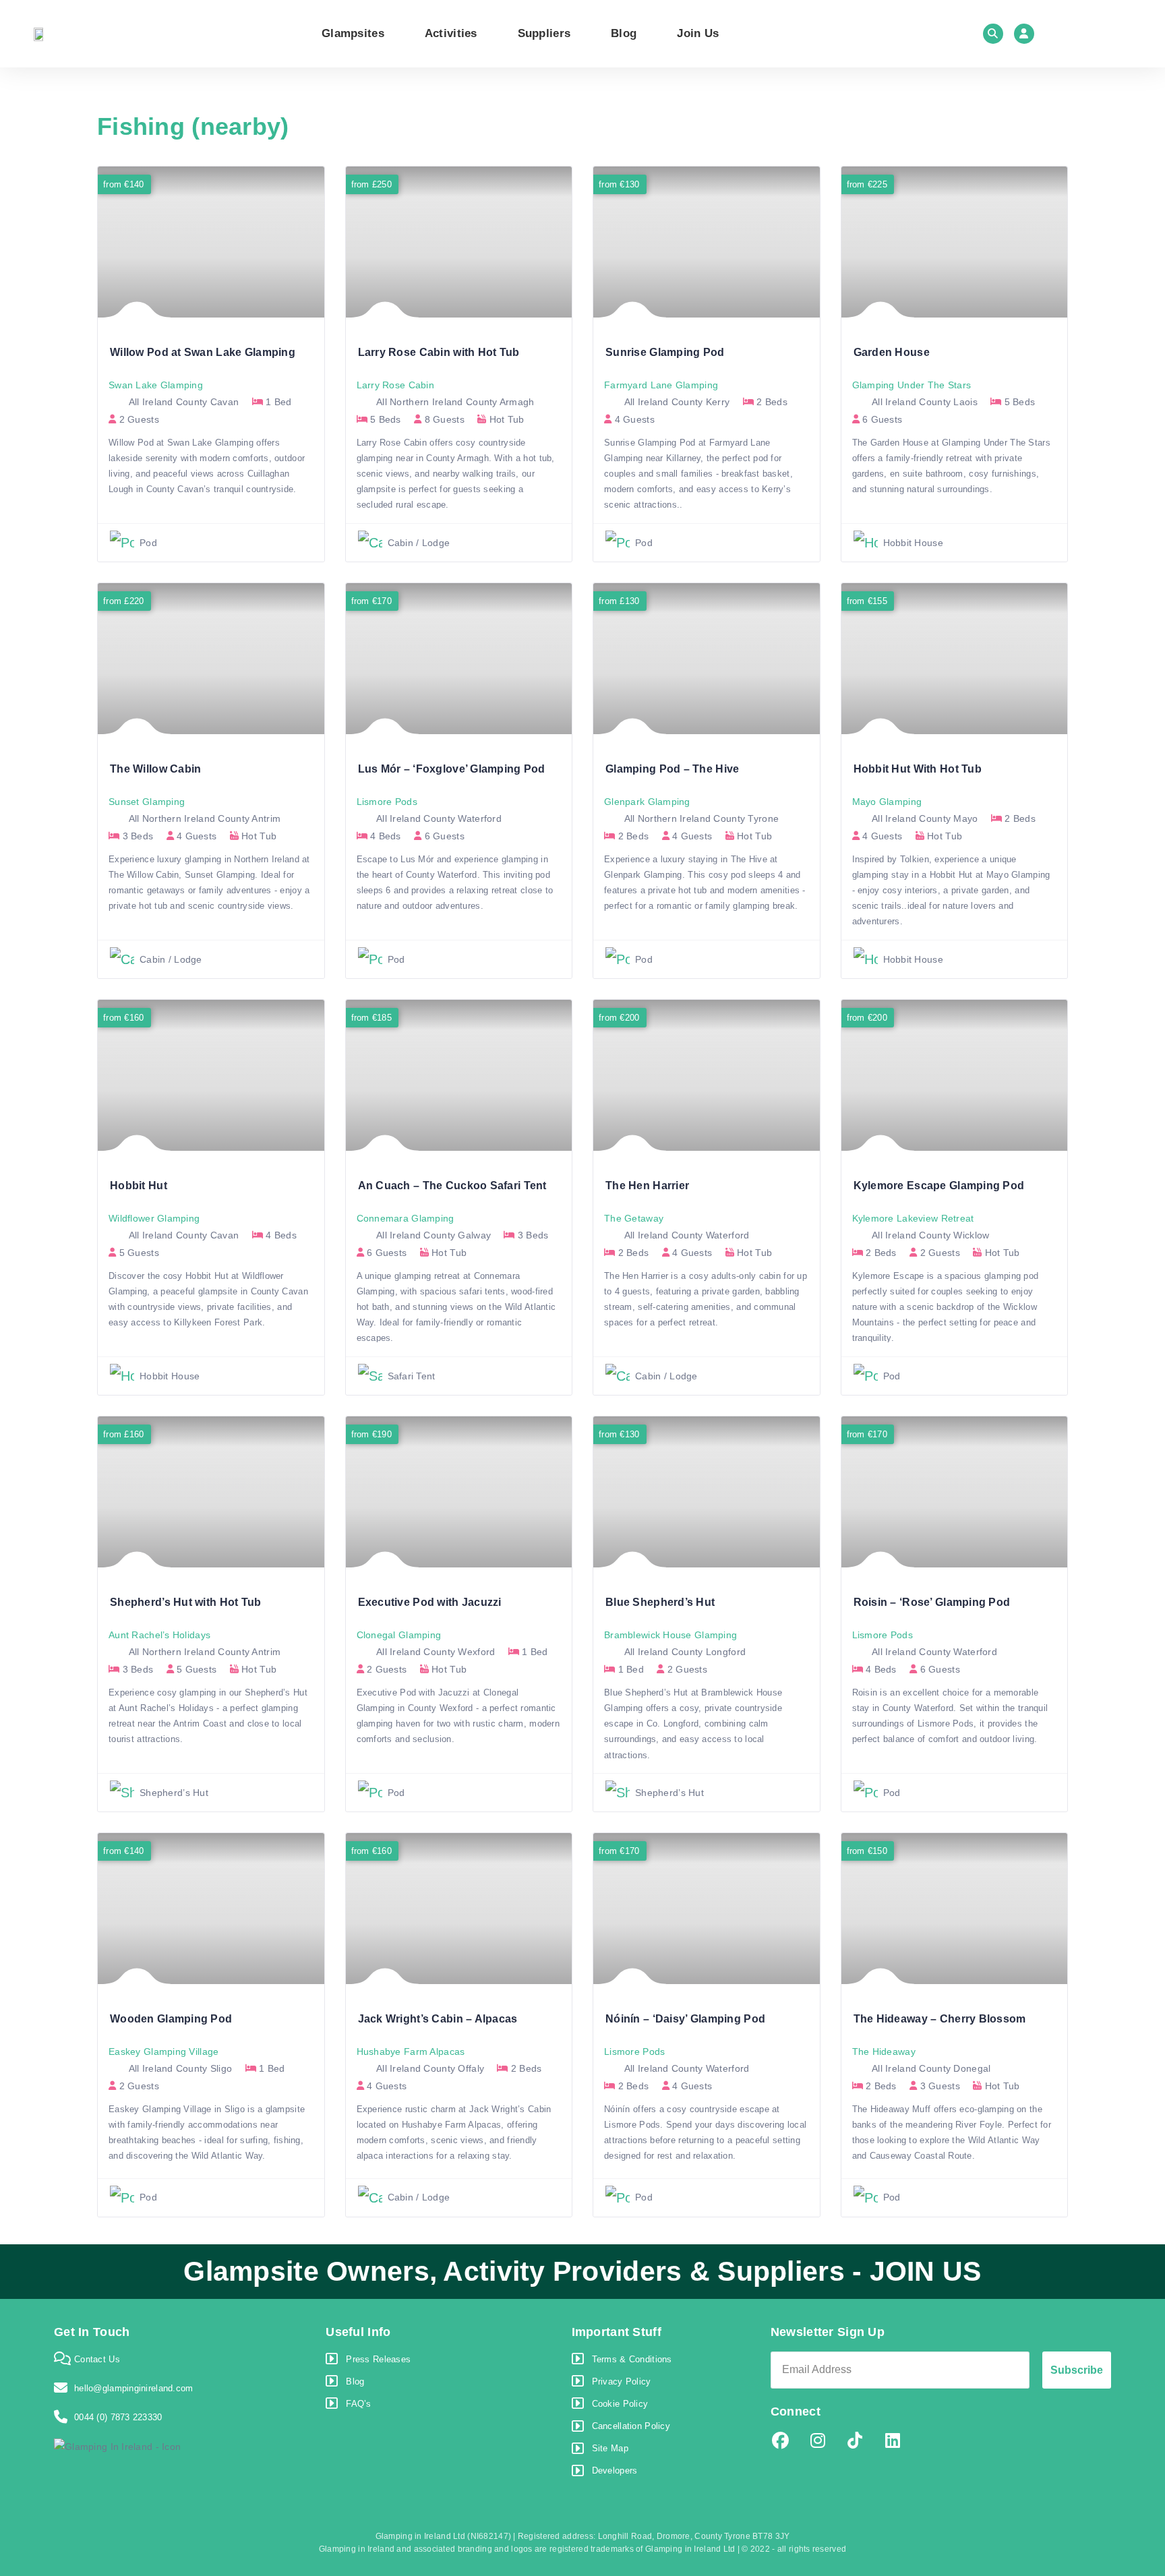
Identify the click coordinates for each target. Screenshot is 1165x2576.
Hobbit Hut (139, 1186)
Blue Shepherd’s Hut (660, 1602)
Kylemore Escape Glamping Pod (939, 1186)
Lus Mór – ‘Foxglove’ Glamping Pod (452, 769)
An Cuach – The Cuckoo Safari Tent (452, 1186)
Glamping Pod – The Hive (672, 769)
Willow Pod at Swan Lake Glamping (203, 352)
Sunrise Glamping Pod (665, 352)
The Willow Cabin (155, 769)
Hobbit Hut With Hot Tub (918, 769)
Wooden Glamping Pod (171, 2019)
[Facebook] (781, 2441)
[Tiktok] (855, 2441)
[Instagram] (818, 2441)
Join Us (698, 33)
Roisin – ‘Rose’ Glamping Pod (932, 1602)
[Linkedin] (893, 2441)
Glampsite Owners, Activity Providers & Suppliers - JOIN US (582, 2271)
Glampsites (353, 33)
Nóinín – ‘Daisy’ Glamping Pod (685, 2019)
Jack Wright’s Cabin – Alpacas (438, 2019)
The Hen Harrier (647, 1186)
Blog (624, 33)
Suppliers (544, 33)
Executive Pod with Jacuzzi (430, 1602)
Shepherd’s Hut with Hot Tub (186, 1602)
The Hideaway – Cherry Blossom (940, 2019)
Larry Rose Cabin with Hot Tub (439, 352)
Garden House (892, 352)
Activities (451, 33)
